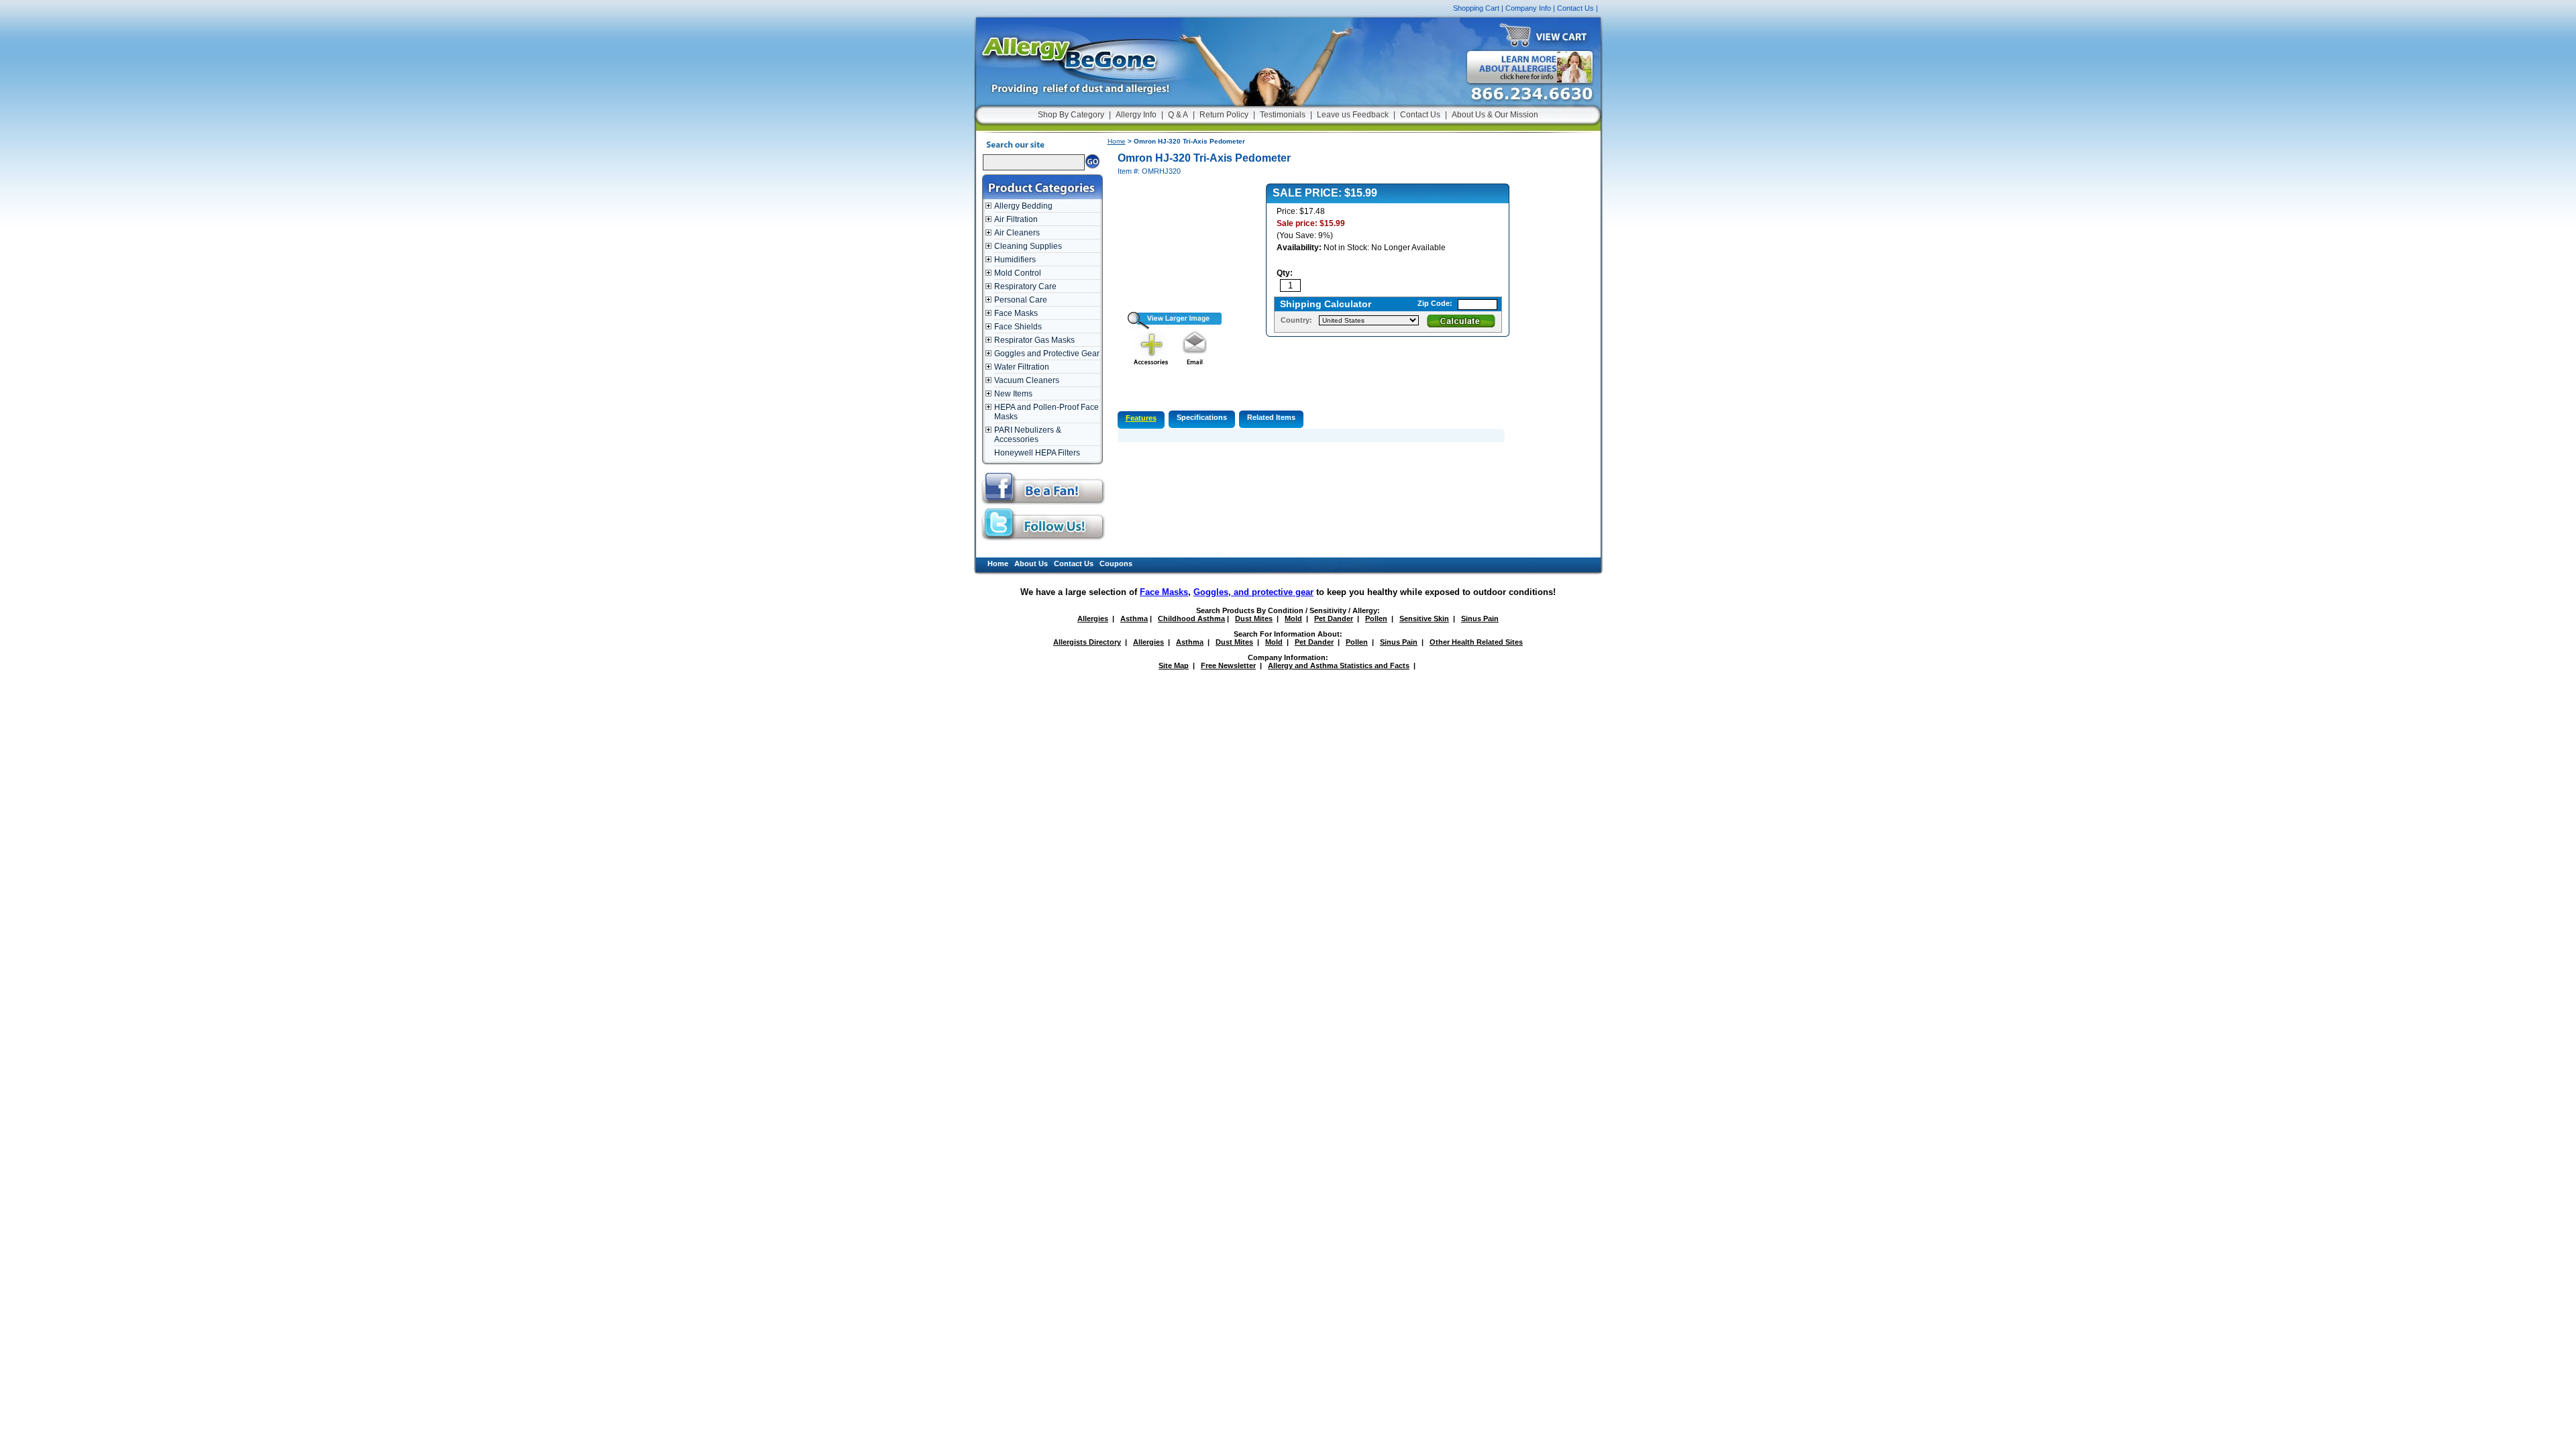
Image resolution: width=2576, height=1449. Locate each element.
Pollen (1376, 619)
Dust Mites (1254, 619)
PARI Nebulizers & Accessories (1028, 435)
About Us (1031, 563)
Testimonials (1283, 115)
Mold (1293, 619)
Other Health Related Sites (1476, 642)
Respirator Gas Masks (1034, 340)
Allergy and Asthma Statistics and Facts (1339, 665)
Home (1117, 141)
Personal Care (1021, 300)
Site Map (1174, 665)
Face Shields (1018, 327)
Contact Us (1575, 8)
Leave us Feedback (1353, 115)
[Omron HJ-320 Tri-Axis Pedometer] (1170, 327)
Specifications (1202, 417)
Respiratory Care (1025, 286)
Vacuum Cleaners (1027, 380)
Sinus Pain (1480, 619)
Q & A (1178, 115)
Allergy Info (1136, 115)
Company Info (1528, 8)
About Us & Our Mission (1495, 115)
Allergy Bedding (1023, 206)
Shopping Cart (1476, 8)
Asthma (1134, 619)
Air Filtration (1016, 219)
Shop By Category (1071, 115)
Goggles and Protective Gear (1047, 354)
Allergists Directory (1087, 642)
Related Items (1271, 417)
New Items (1013, 394)
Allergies (1093, 619)
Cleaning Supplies (1028, 246)
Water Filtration (1022, 367)
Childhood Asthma (1191, 619)
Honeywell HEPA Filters (1037, 453)
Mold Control (1018, 273)
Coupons (1116, 563)
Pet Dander (1334, 619)
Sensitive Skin (1424, 619)
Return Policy (1224, 115)
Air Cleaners (1017, 233)
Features (1141, 418)
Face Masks (1016, 313)
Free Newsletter (1228, 665)
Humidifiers (1015, 260)
